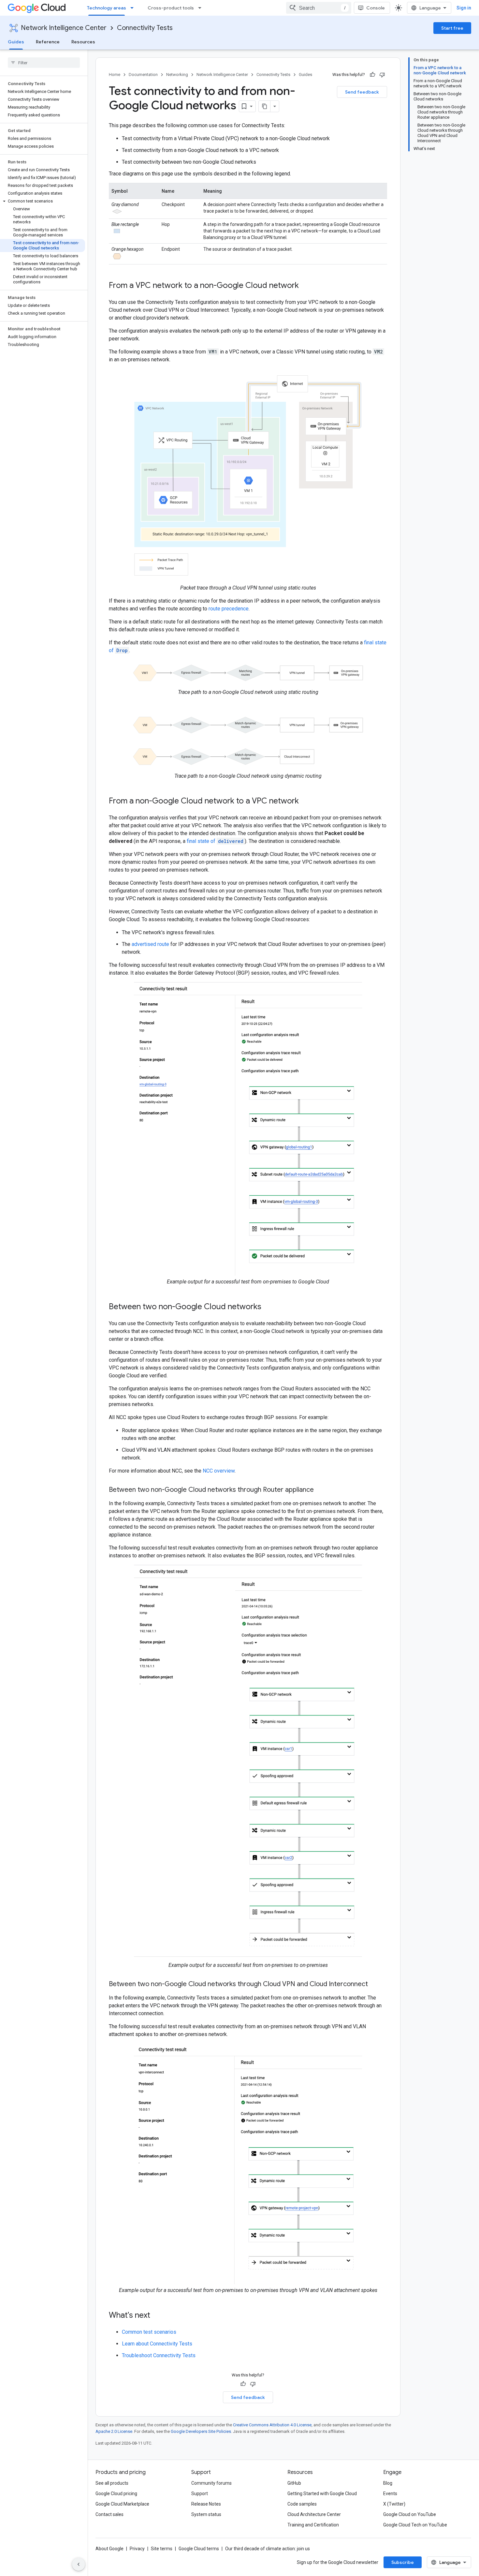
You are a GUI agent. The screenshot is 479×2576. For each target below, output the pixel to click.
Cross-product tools (171, 8)
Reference (48, 42)
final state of (215, 841)
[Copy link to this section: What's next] (157, 2316)
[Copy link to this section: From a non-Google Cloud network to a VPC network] (305, 801)
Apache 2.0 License (114, 2431)
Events (390, 2494)
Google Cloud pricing (116, 2494)
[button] (43, 201)
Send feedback (362, 92)
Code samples (302, 2504)
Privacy (137, 2549)
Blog (388, 2483)
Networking (177, 75)
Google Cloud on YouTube (410, 2514)
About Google (109, 2549)
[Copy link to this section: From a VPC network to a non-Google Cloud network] (305, 286)
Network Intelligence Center (64, 28)
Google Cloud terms (199, 2549)
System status (206, 2514)
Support (200, 2494)
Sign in (464, 8)
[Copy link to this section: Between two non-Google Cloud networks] (268, 1307)
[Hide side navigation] (79, 2564)
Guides (16, 42)
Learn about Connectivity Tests (157, 2344)
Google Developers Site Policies (201, 2431)
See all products (112, 2483)
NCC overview (219, 1471)
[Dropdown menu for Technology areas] (134, 8)
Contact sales (109, 2514)
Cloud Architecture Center (314, 2514)
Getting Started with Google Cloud (322, 2494)
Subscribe (403, 2562)
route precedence (229, 609)
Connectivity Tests (145, 28)
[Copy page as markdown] (265, 106)
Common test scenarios (149, 2332)
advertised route (150, 944)
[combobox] (319, 8)
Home (115, 75)
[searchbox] (44, 63)
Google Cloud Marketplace (122, 2504)
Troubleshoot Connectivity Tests (159, 2355)
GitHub (294, 2483)
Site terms (162, 2549)
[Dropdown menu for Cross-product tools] (202, 8)
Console (376, 8)
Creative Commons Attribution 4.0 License (272, 2425)
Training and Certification (313, 2525)
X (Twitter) (394, 2504)
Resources (83, 42)
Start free (452, 28)
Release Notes (206, 2504)
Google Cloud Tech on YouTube (415, 2525)
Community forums (211, 2483)
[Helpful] (372, 75)
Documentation (143, 75)
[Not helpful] (382, 75)
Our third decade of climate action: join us (268, 2549)
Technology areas (107, 8)
